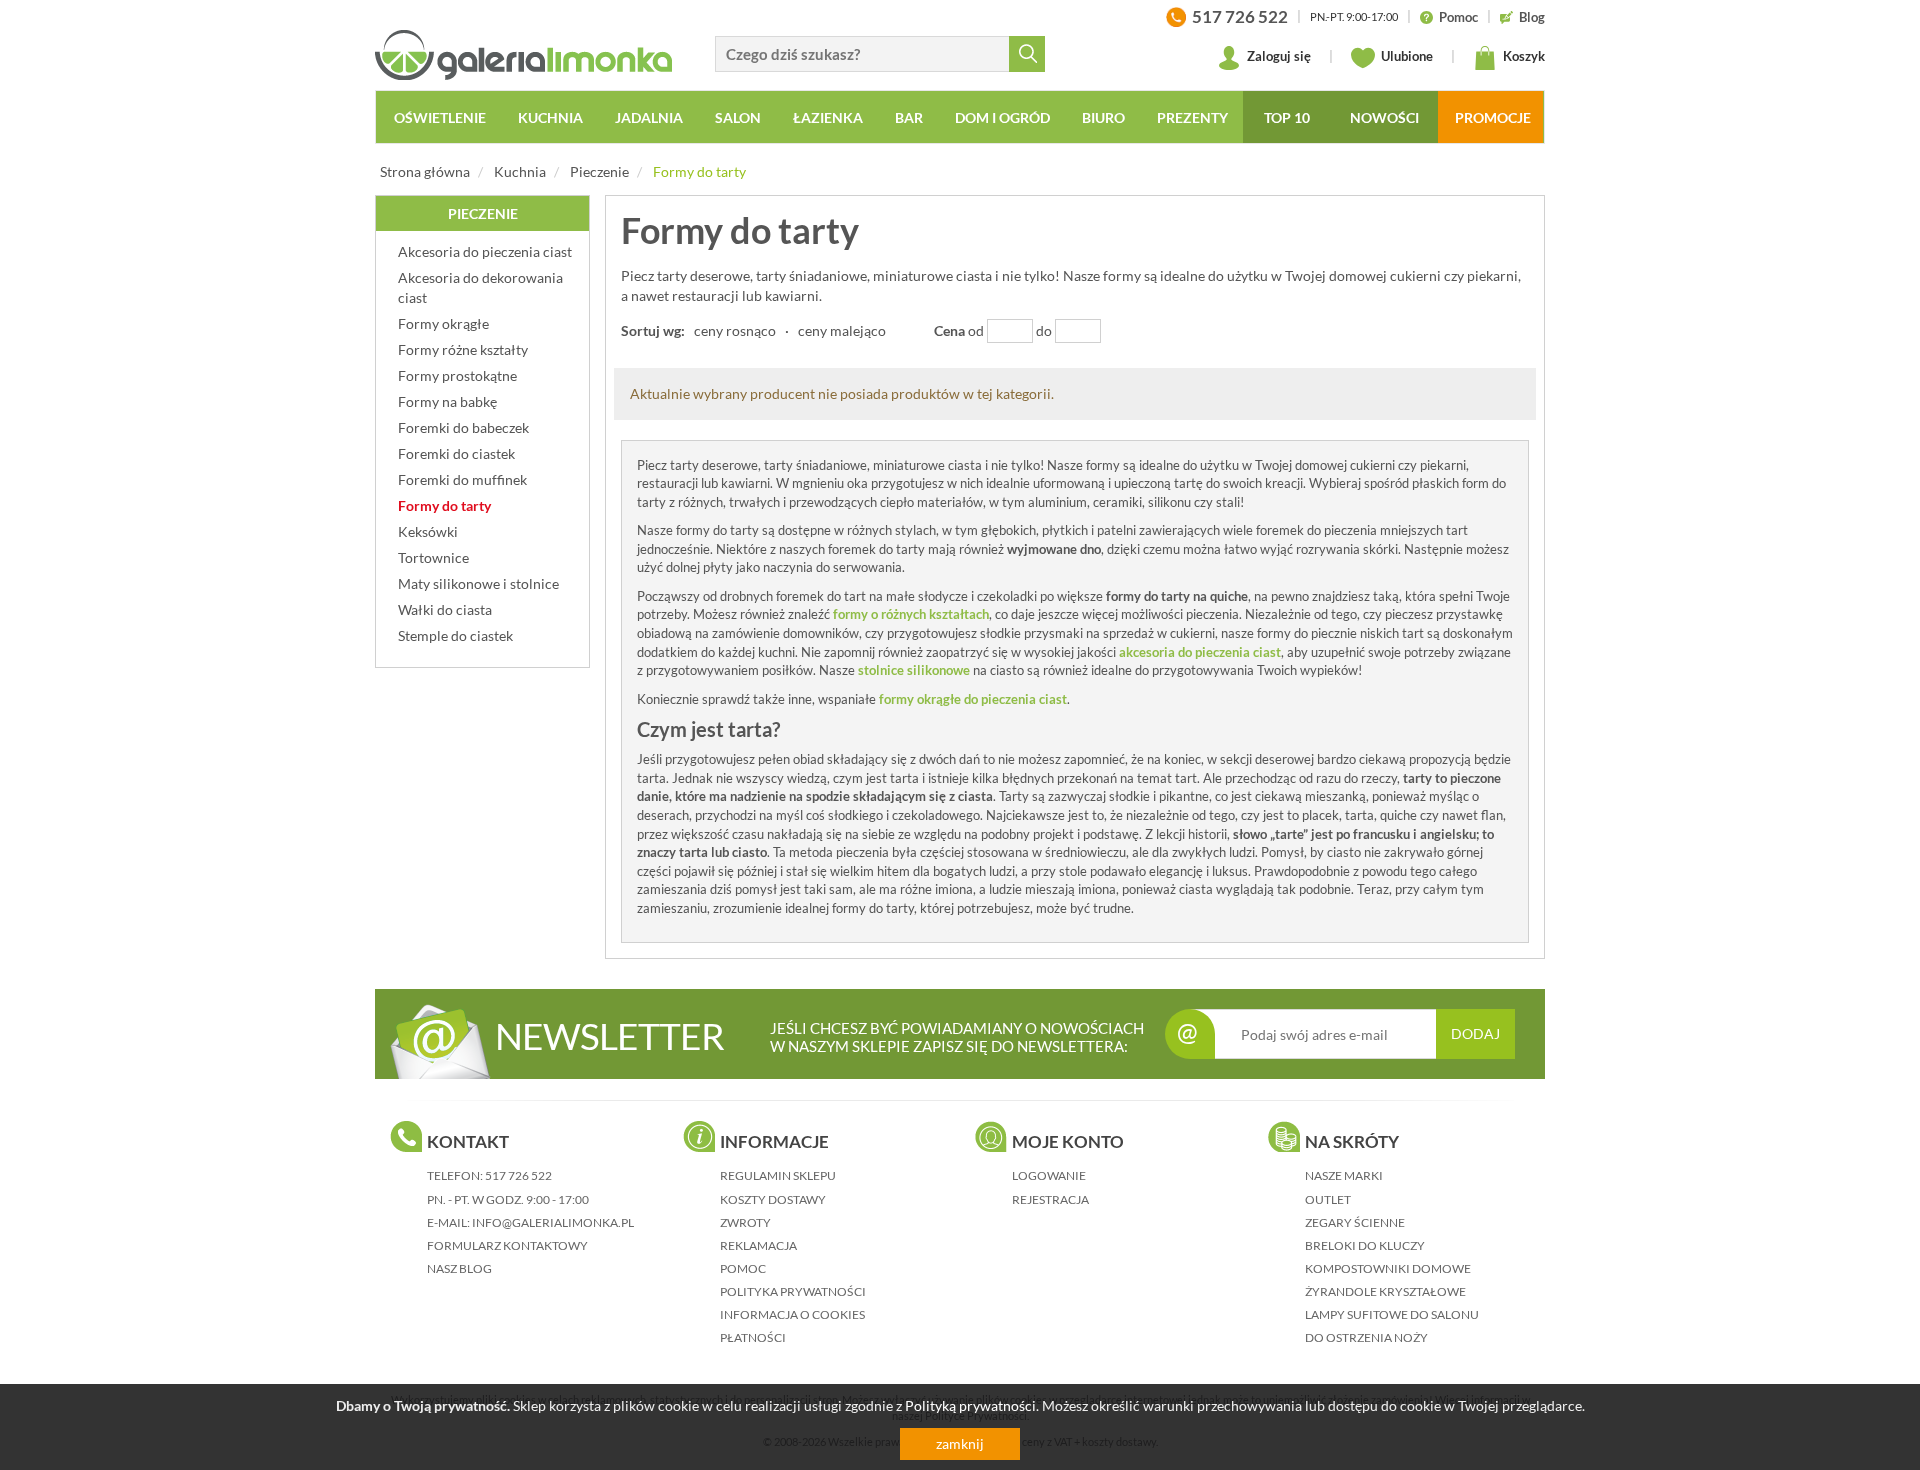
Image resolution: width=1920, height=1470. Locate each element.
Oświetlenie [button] (440, 117)
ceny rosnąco (735, 330)
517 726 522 (518, 1175)
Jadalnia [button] (649, 117)
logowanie (1049, 1175)
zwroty (745, 1222)
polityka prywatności (793, 1291)
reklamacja (758, 1245)
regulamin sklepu (778, 1175)
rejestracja (1050, 1199)
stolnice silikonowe (914, 670)
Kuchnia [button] (550, 117)
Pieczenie (599, 171)
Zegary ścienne (1355, 1222)
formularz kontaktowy (507, 1245)
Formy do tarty (699, 171)
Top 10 (1287, 117)
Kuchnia (520, 171)
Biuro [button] (1103, 117)
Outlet (1328, 1199)
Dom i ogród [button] (1002, 117)
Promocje (1493, 117)
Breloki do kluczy (1365, 1245)
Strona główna (425, 171)
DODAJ (1475, 1033)
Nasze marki (1344, 1175)
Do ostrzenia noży (1366, 1337)
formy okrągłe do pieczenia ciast (973, 699)
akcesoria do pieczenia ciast (1200, 652)
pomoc (743, 1268)
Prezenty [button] (1192, 117)
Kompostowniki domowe (1388, 1268)
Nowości (1384, 117)
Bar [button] (909, 117)
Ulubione (1405, 56)
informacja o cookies (792, 1314)
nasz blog (459, 1268)
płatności (753, 1337)
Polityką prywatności (970, 1405)
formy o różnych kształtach (911, 614)
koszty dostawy (773, 1199)
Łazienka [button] (828, 117)
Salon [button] (738, 117)
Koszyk (1522, 56)
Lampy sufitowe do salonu (1392, 1314)
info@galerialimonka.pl (553, 1222)
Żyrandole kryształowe (1385, 1291)
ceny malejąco (842, 330)
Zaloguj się (1277, 56)
